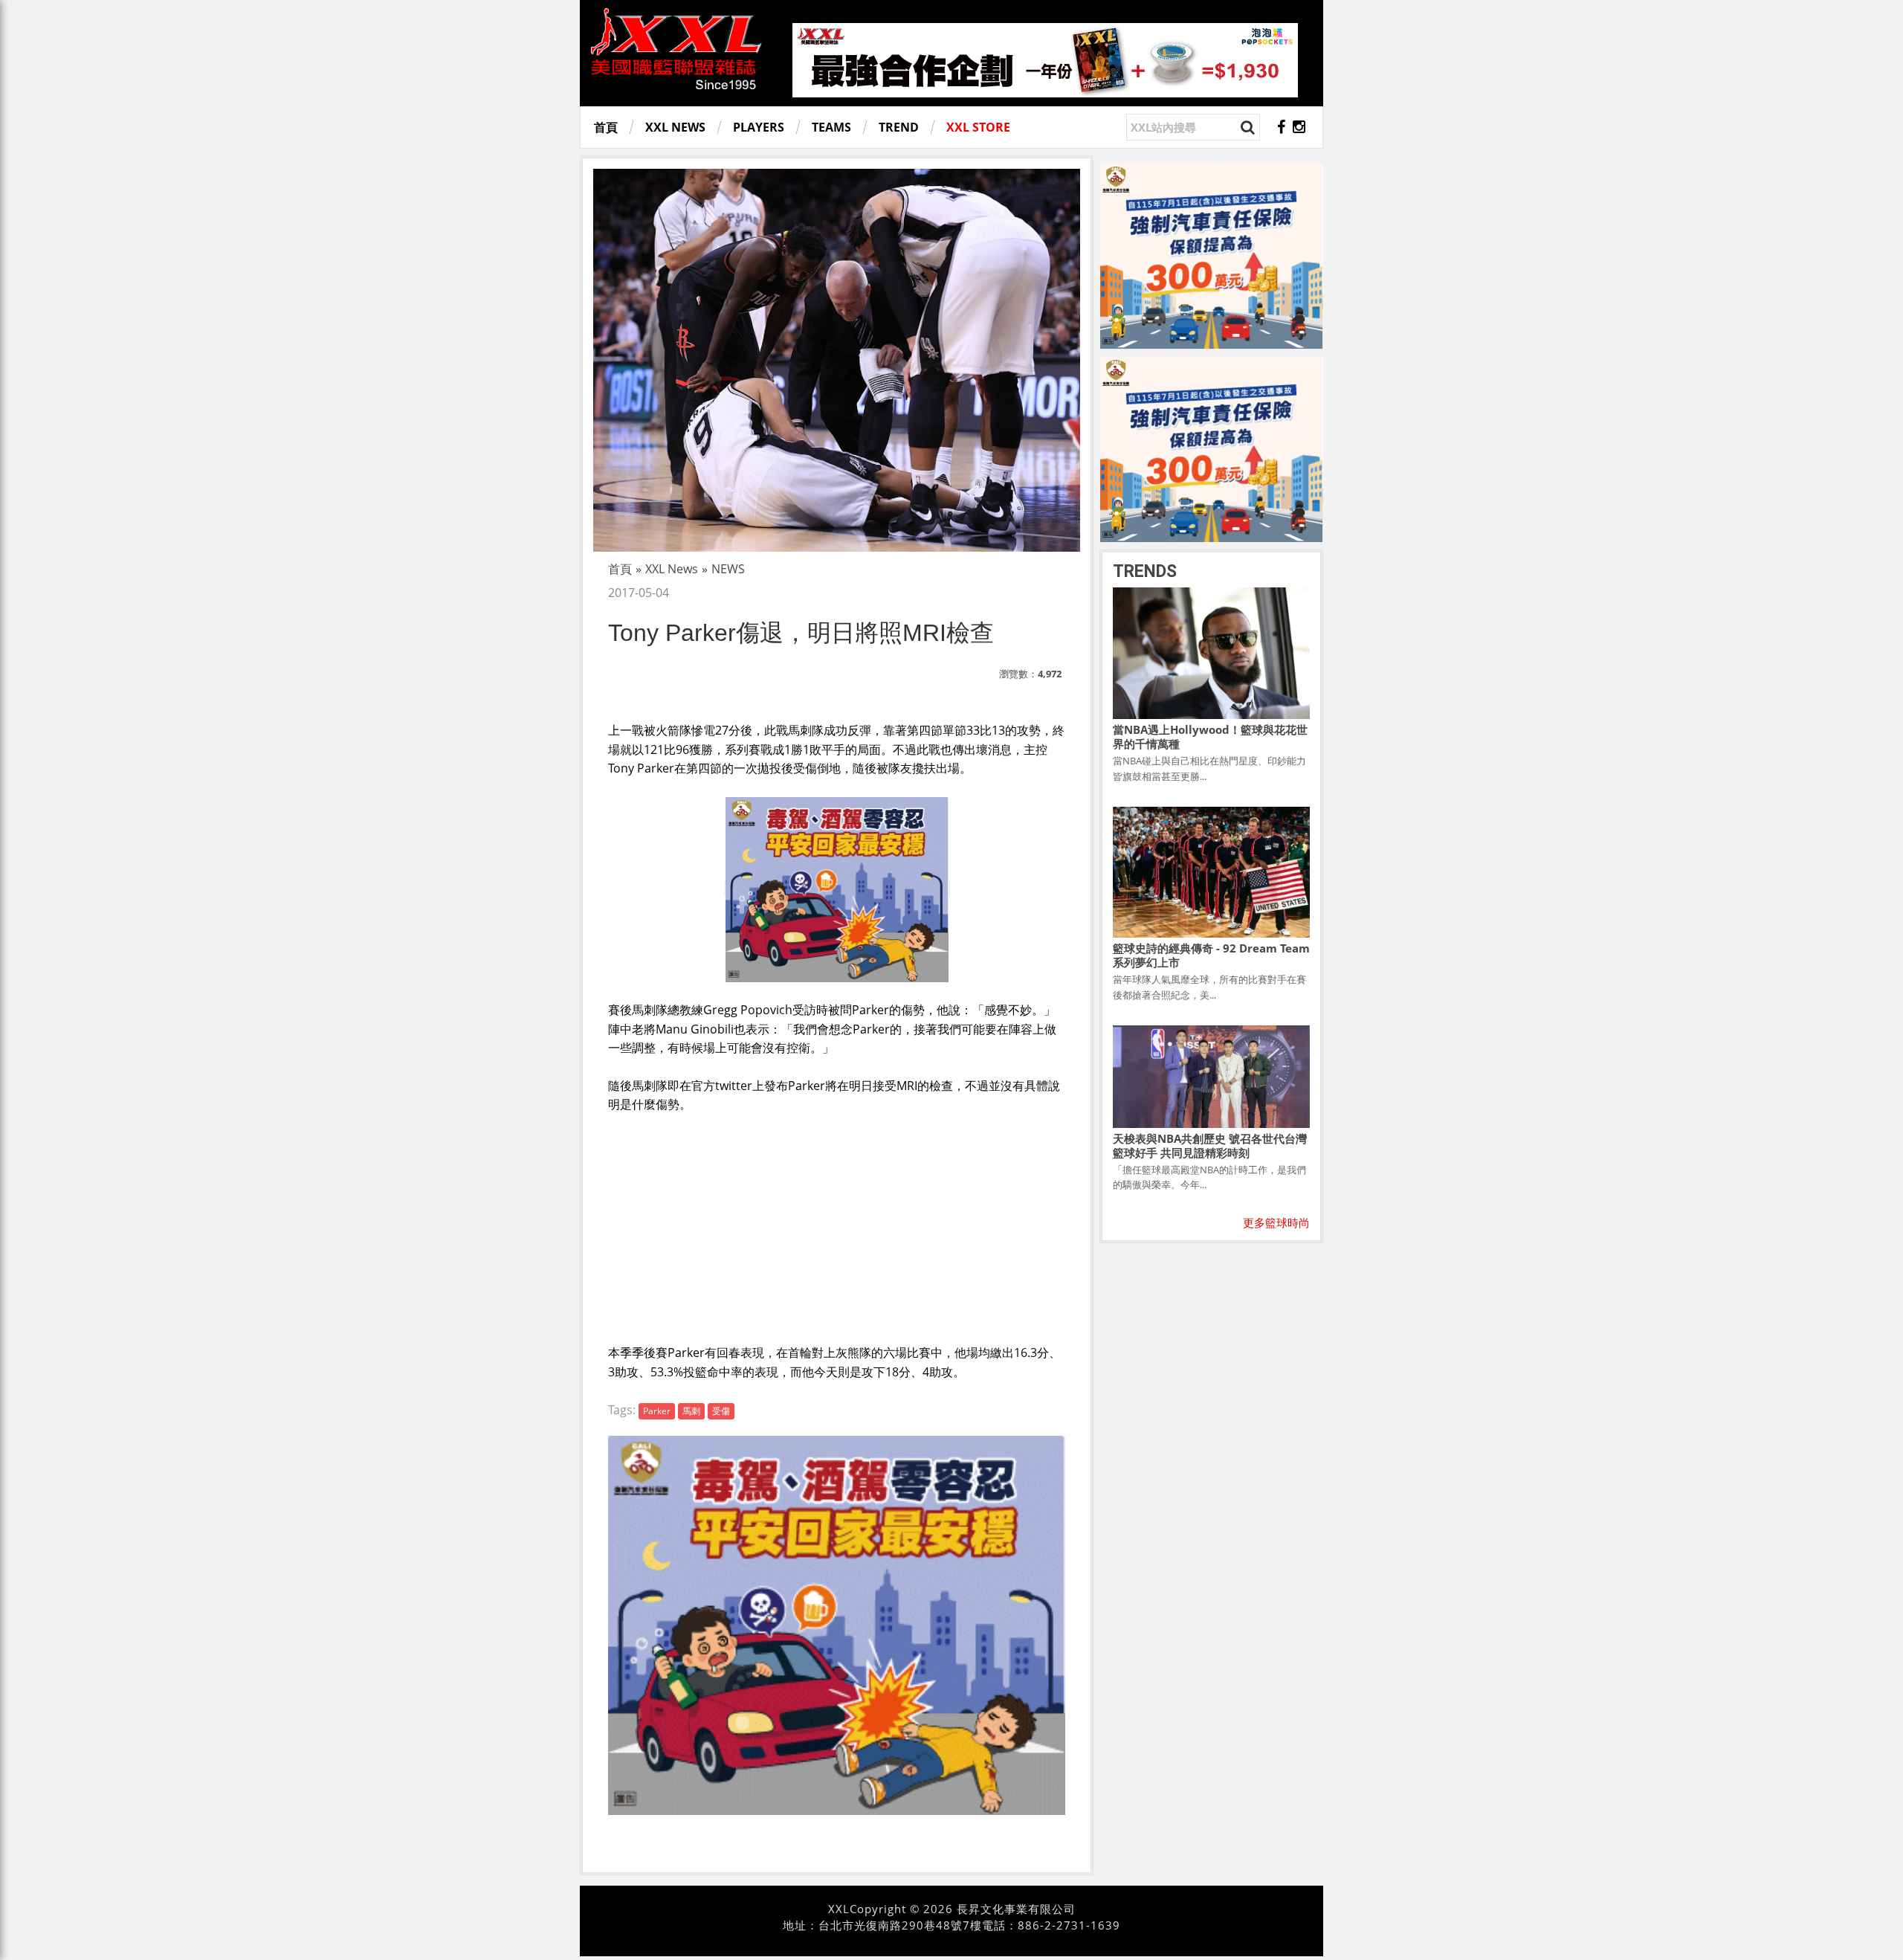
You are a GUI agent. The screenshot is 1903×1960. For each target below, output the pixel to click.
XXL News (675, 127)
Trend (899, 127)
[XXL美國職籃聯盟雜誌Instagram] (1299, 127)
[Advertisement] (837, 1226)
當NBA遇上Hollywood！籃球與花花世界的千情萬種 (1210, 736)
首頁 (606, 127)
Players (759, 127)
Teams (831, 127)
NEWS (728, 569)
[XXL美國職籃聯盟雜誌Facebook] (1281, 127)
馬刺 (691, 1411)
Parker (657, 1411)
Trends (1145, 571)
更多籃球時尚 (1276, 1222)
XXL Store (978, 127)
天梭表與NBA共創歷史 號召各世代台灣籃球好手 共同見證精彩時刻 (1210, 1145)
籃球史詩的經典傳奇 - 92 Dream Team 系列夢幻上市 (1211, 955)
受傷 (721, 1411)
